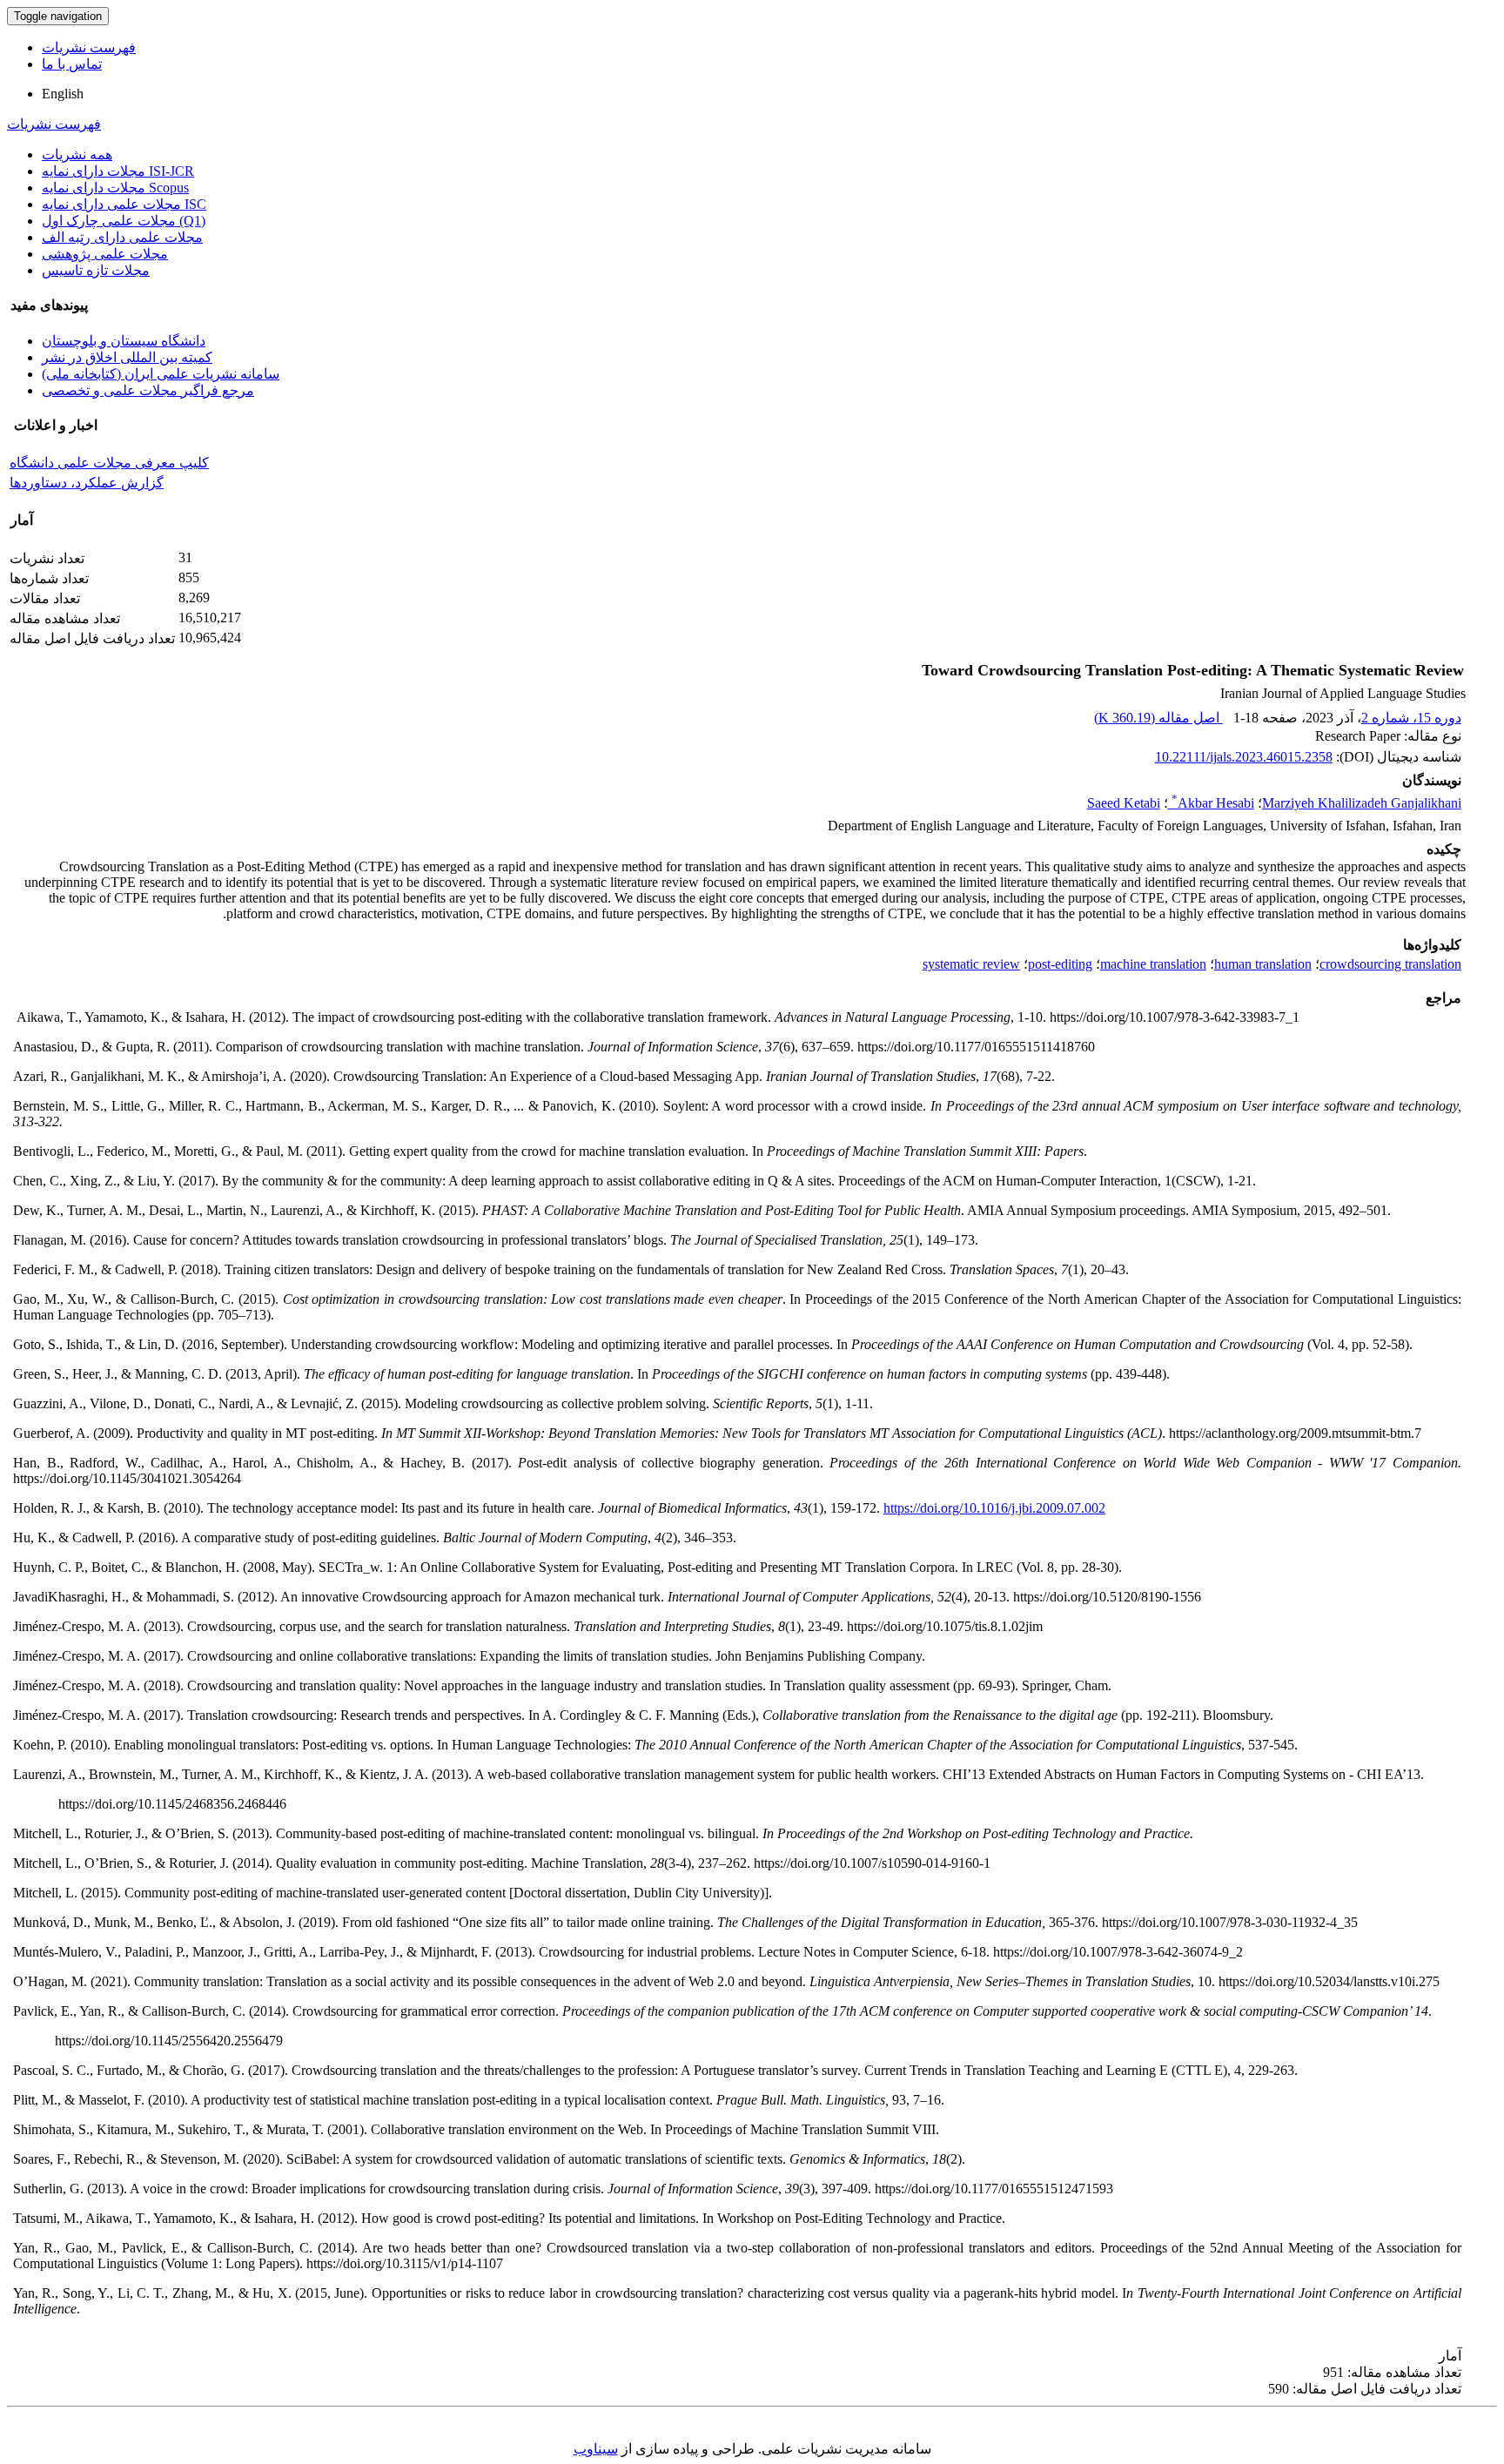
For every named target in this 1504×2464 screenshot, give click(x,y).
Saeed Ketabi (1124, 803)
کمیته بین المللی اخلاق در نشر (127, 357)
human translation (1263, 964)
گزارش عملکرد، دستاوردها (87, 483)
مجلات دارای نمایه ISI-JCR (118, 171)
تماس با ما (72, 64)
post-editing (1060, 964)
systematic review (971, 964)
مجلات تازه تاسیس (96, 270)
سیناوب (596, 2449)
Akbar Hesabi (1213, 803)
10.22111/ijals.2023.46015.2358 (1244, 757)
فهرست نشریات (89, 47)
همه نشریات (77, 154)
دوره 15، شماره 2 (1411, 718)
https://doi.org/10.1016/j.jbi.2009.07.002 (994, 1508)
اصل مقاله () (1158, 718)
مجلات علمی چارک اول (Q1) (124, 221)
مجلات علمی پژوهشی (105, 254)
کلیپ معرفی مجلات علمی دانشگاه (109, 463)
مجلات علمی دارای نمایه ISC (124, 204)
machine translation (1153, 964)
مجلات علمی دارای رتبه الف (122, 237)
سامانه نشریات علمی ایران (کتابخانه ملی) (161, 374)
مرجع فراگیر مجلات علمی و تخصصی (148, 390)
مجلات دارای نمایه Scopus (115, 188)
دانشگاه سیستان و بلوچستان (124, 341)
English (63, 94)
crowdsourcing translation (1390, 964)
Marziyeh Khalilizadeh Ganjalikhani (1362, 803)
